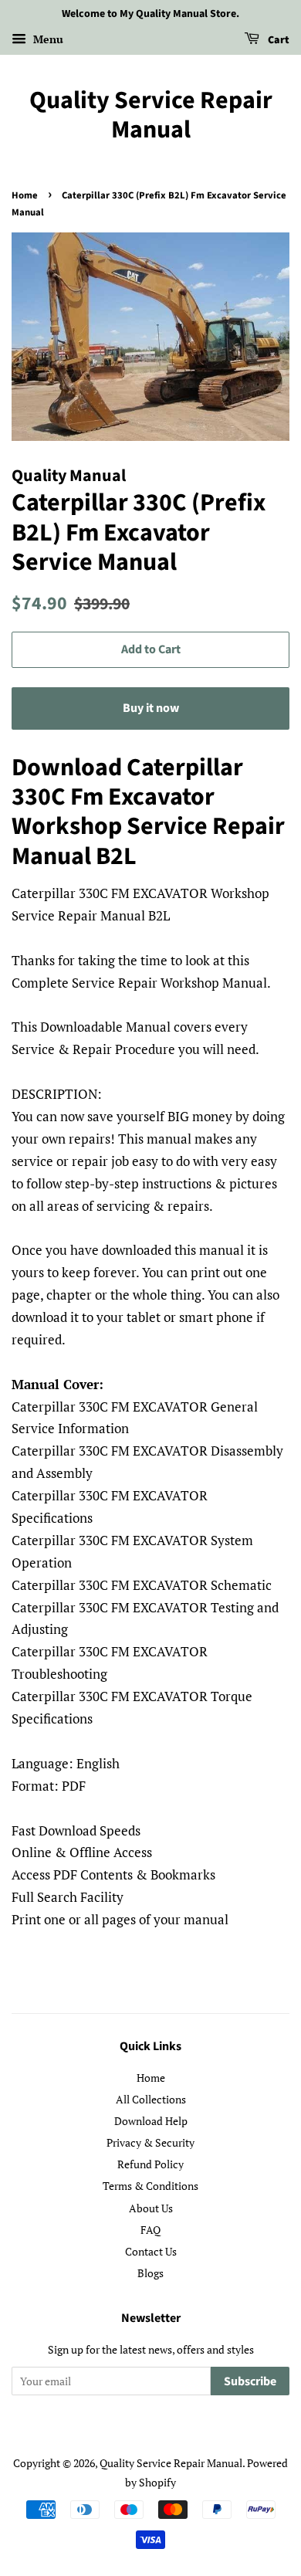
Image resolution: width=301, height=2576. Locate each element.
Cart (277, 40)
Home (25, 195)
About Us (151, 2208)
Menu (47, 39)
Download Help (151, 2121)
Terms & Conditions (150, 2186)
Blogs (150, 2273)
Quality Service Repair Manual (151, 115)
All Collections (151, 2099)
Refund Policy (150, 2164)
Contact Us (151, 2251)
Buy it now (151, 708)
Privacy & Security (150, 2142)
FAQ (150, 2230)
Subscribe (250, 2381)
